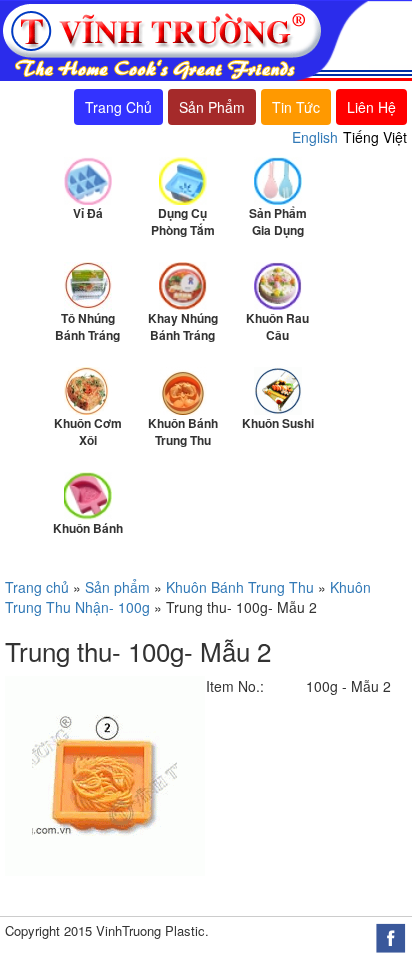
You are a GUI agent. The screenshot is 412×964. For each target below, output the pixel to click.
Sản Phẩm (212, 107)
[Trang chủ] (184, 39)
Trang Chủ (118, 107)
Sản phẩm (117, 587)
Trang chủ (37, 587)
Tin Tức (296, 107)
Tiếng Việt (375, 137)
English (315, 137)
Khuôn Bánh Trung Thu (240, 587)
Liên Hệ (371, 107)
